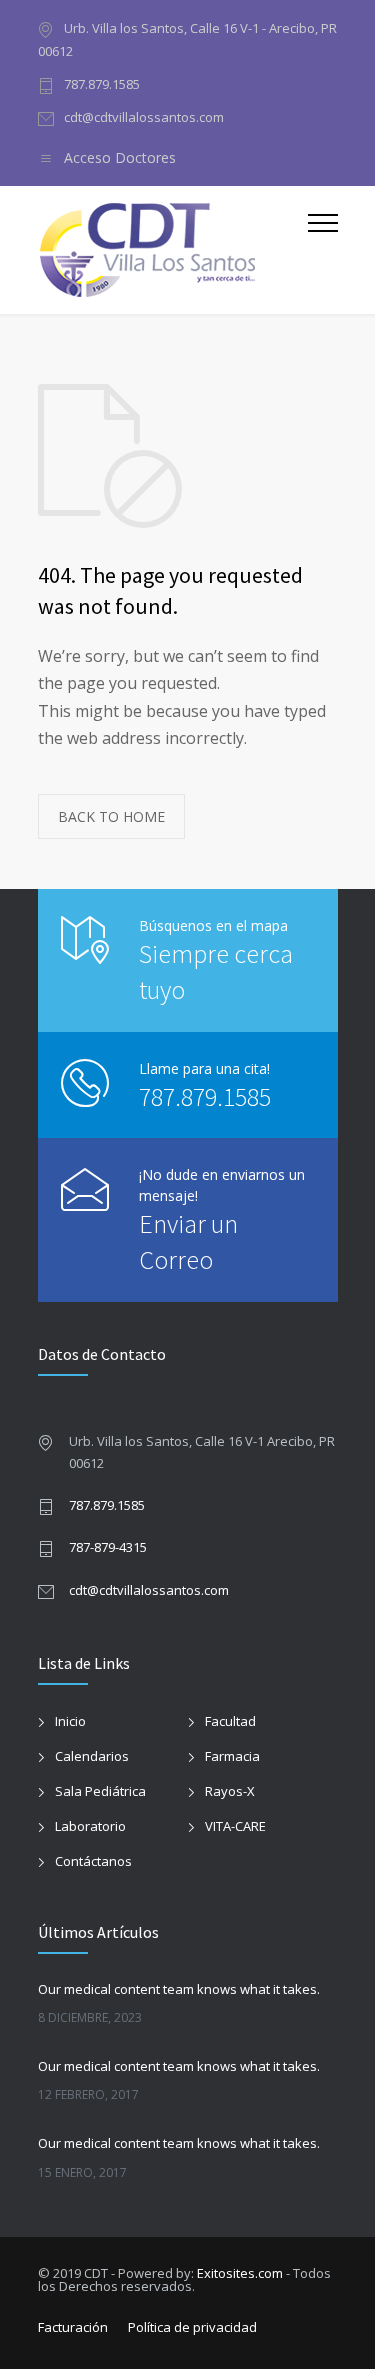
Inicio (70, 1721)
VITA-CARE (235, 1826)
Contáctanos (93, 1861)
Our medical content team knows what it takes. (179, 1989)
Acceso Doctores (120, 157)
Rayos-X (230, 1791)
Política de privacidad (192, 2327)
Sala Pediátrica (100, 1791)
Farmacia (232, 1756)
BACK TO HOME (111, 816)
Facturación (73, 2327)
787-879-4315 (108, 1547)
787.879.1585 (102, 84)
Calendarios (92, 1756)
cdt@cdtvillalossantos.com (144, 117)
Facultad (230, 1721)
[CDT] (173, 250)
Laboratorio (90, 1826)
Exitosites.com (240, 2273)
